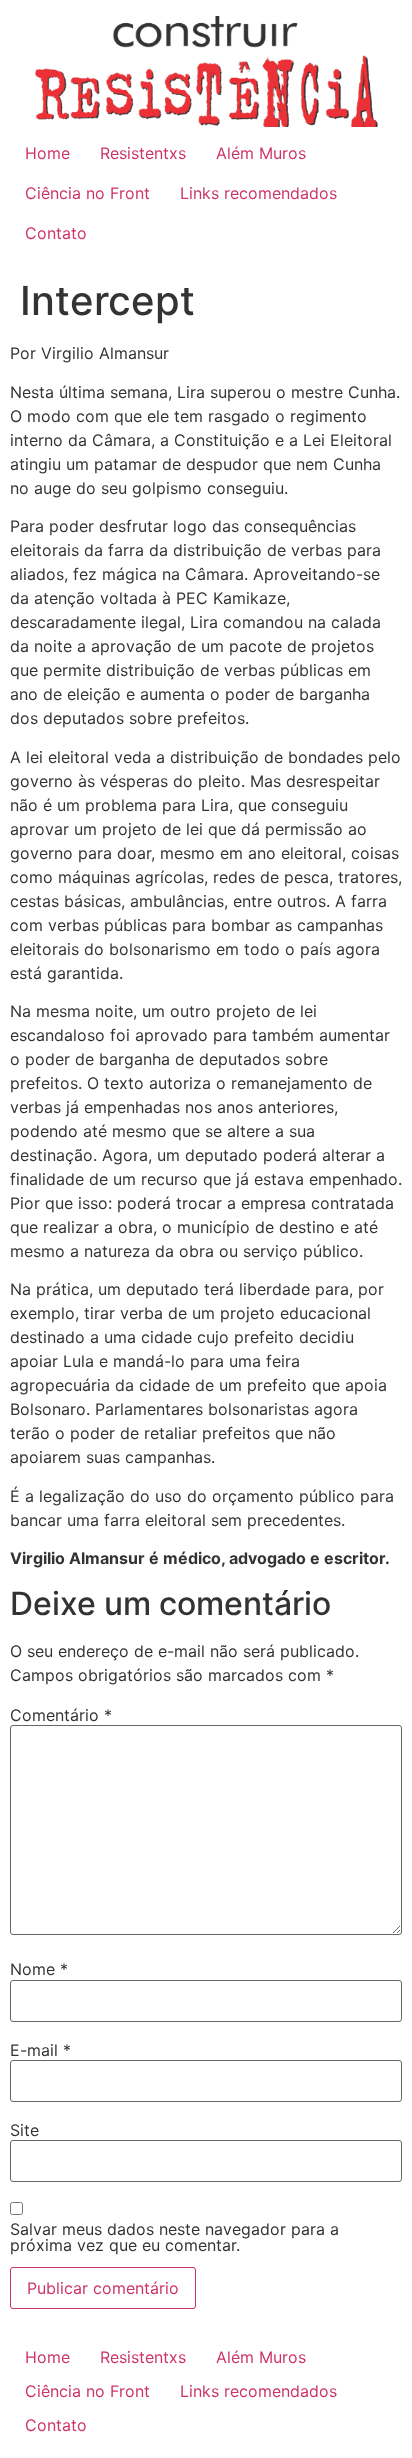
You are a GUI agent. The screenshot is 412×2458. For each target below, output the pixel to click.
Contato (56, 233)
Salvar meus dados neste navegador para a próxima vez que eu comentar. (174, 2237)
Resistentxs (143, 153)
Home (47, 153)
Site (24, 2130)
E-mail (40, 2050)
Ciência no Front (87, 193)
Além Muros (261, 153)
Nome (39, 1969)
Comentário (61, 1715)
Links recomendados (258, 193)
